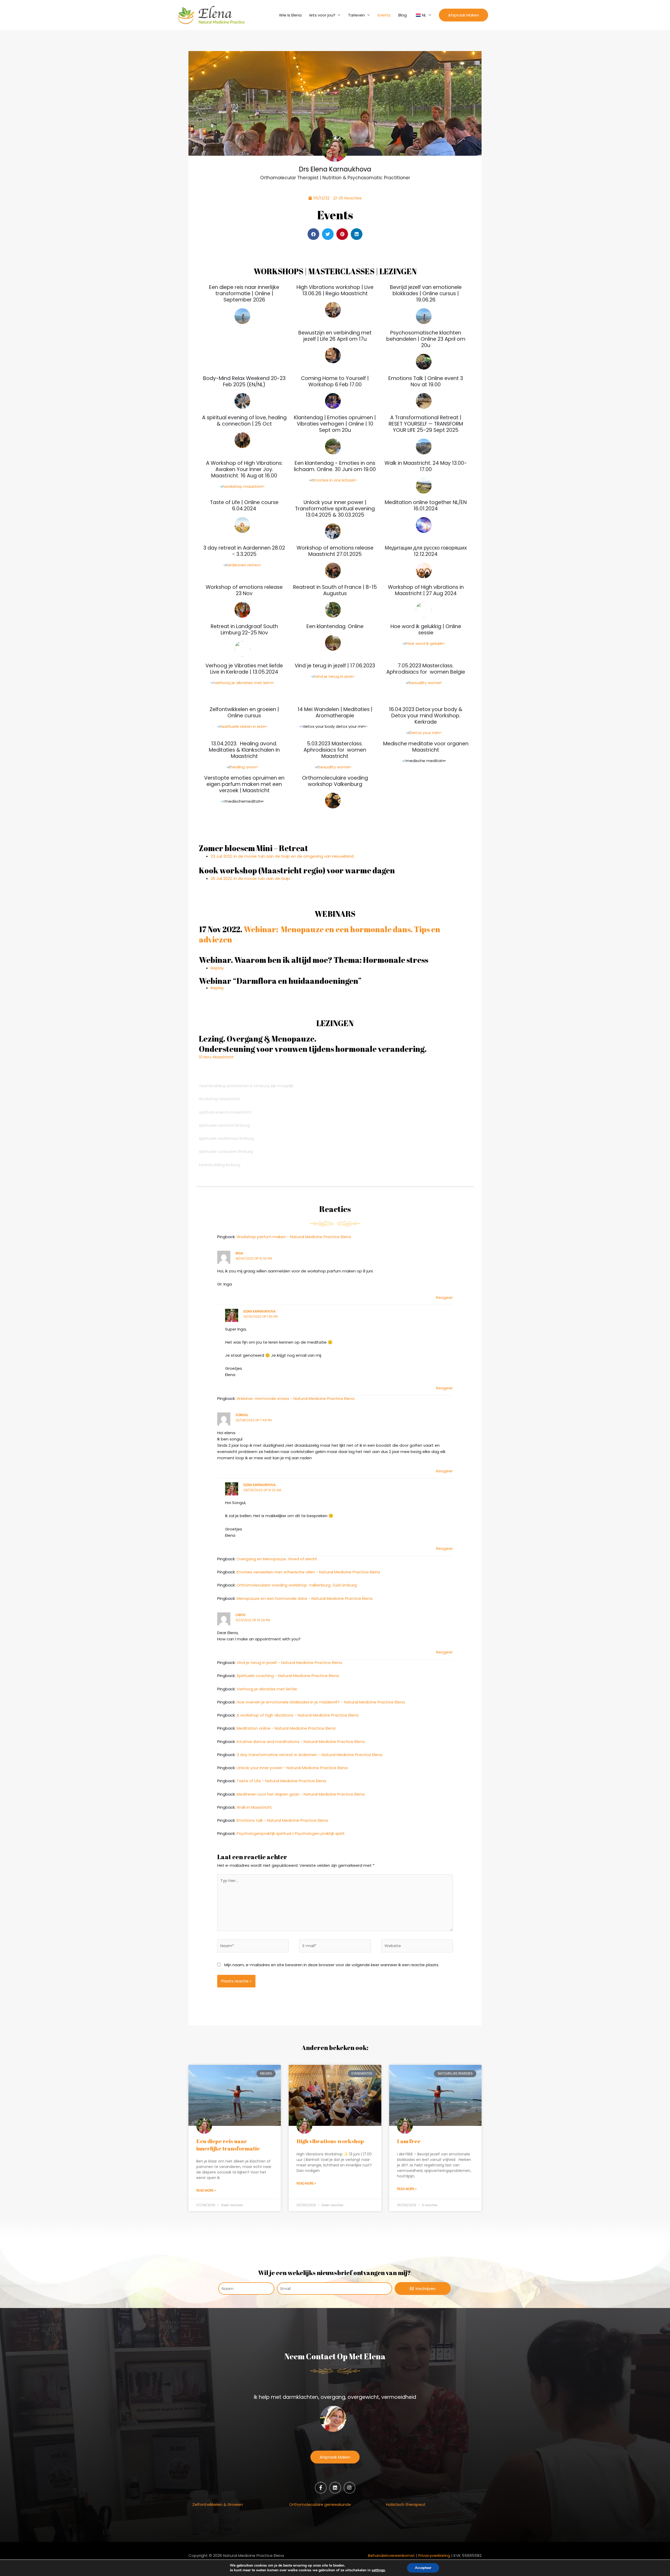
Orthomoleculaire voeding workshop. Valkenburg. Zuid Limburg (297, 1585)
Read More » (206, 2190)
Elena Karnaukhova (259, 1311)
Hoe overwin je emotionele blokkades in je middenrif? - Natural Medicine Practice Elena (321, 1702)
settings (378, 2570)
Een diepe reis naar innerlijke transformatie (228, 2145)
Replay (217, 968)
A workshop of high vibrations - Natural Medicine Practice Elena (298, 1715)
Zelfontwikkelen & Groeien (218, 2504)
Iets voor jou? (322, 15)
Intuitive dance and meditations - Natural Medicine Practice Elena (301, 1742)
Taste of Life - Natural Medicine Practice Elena (281, 1781)
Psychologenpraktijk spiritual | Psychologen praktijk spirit (291, 1833)
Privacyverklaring (434, 2555)
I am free (409, 2141)
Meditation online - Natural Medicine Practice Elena (286, 1728)
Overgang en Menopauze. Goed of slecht (277, 1559)
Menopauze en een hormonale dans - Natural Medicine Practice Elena (305, 1598)
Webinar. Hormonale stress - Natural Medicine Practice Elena (295, 1398)
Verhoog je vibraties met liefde (267, 1689)
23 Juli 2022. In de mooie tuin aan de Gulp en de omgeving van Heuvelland (282, 856)
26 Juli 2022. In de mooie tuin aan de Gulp (250, 878)
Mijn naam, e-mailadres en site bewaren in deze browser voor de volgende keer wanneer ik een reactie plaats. (332, 1965)
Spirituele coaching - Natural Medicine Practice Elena (288, 1676)
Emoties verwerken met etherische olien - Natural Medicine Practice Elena (308, 1572)
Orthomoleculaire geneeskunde (320, 2504)
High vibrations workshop (330, 2141)
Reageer (444, 1297)
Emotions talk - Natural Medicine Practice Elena (282, 1820)
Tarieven (356, 15)
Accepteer (423, 2568)
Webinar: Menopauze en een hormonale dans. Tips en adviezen (320, 934)
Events (384, 15)
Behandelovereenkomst (391, 2555)
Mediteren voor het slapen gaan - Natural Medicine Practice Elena (301, 1794)
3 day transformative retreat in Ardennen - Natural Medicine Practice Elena (309, 1755)
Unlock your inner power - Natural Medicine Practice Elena (292, 1768)
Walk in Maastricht (254, 1807)
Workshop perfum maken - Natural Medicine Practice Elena (294, 1237)
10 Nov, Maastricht (216, 1057)
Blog (403, 15)
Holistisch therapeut (406, 2504)
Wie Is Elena (290, 15)
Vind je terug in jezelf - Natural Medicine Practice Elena (289, 1663)
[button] (464, 15)
